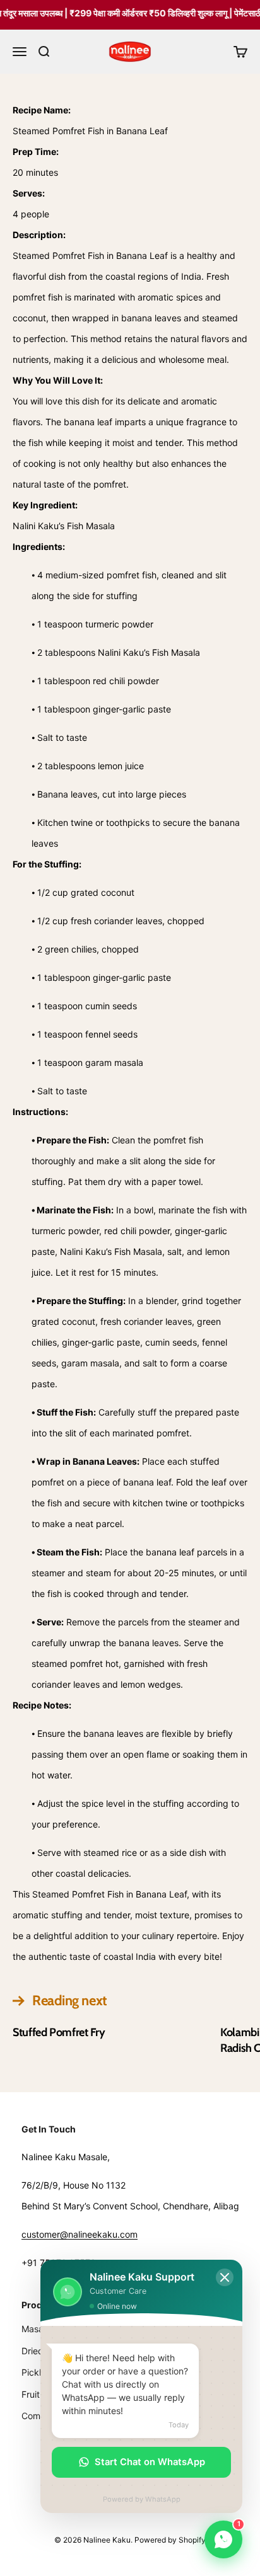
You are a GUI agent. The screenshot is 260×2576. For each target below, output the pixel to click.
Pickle (34, 2372)
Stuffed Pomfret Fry (59, 2032)
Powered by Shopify (170, 2540)
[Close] (225, 2277)
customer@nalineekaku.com (80, 2234)
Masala (36, 2329)
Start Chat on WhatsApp (150, 2462)
